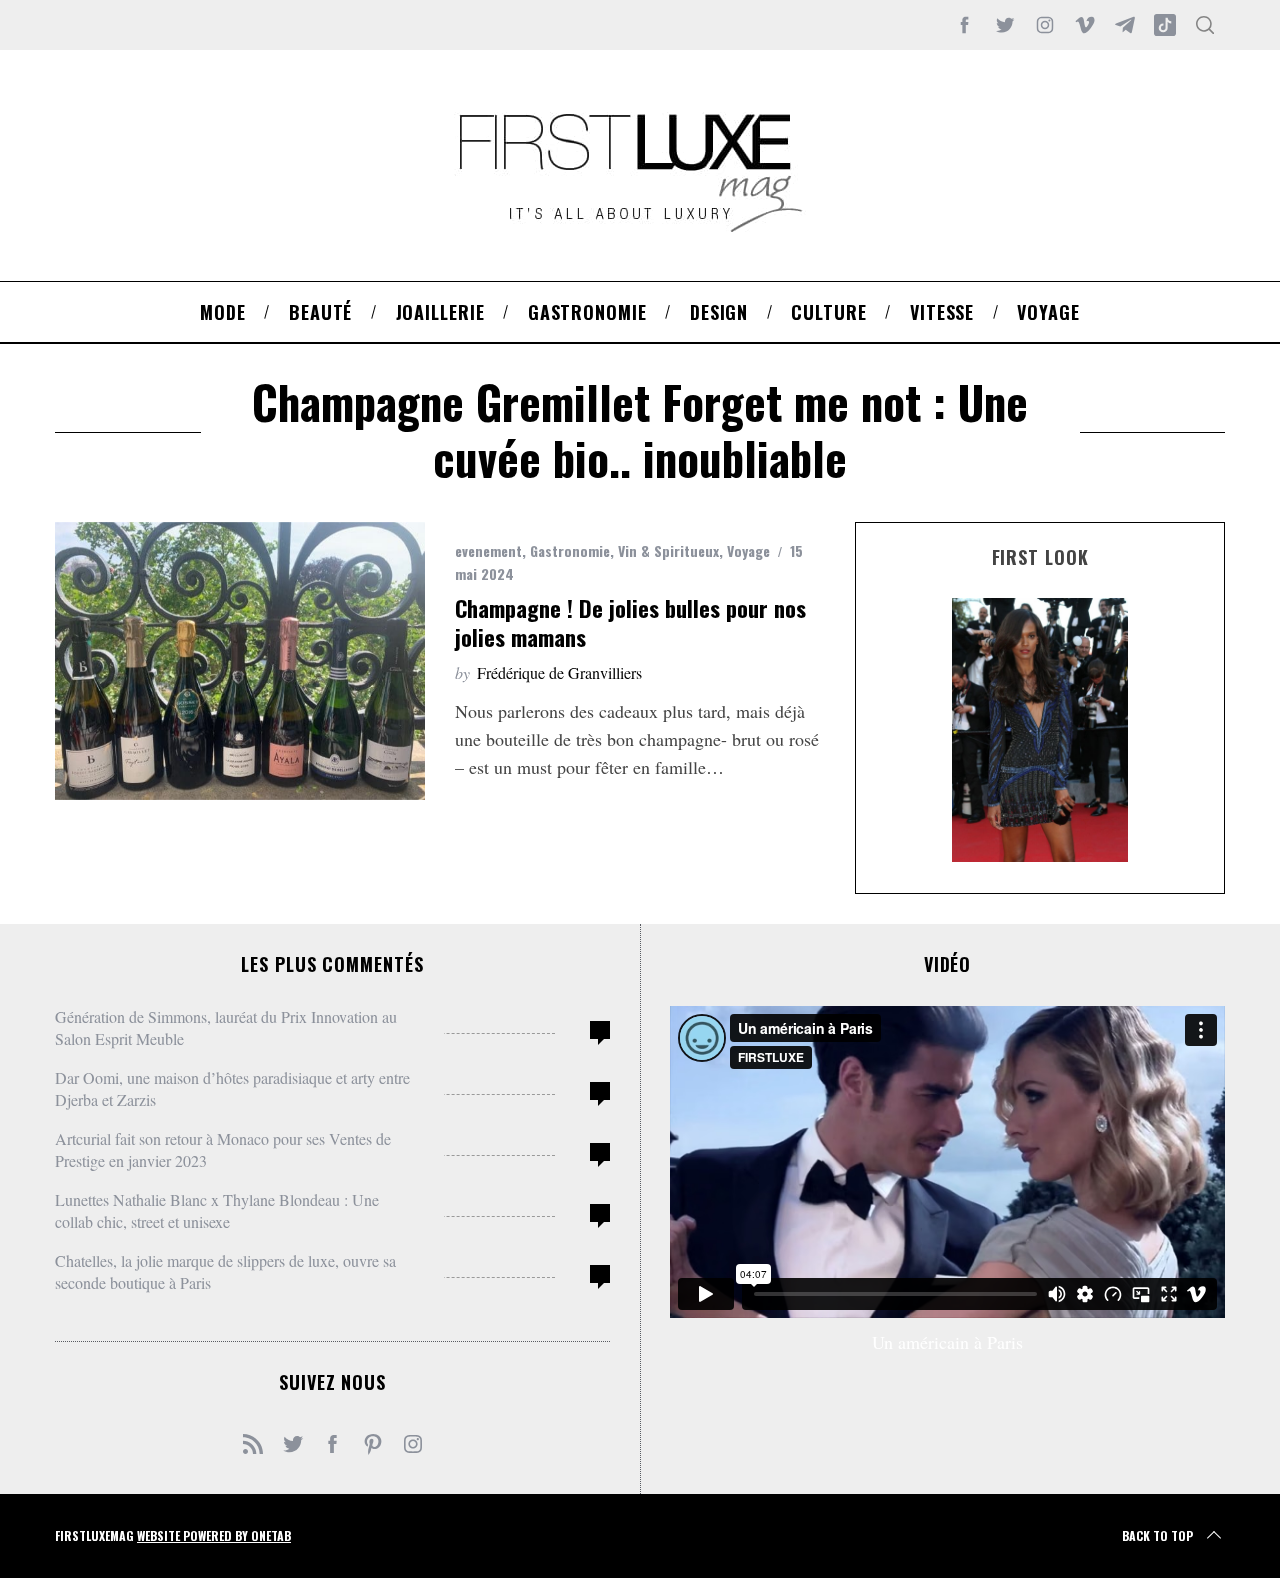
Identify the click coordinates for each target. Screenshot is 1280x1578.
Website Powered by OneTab (214, 1535)
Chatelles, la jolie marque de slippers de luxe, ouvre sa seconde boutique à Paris (225, 1271)
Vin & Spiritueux (668, 550)
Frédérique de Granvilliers (559, 672)
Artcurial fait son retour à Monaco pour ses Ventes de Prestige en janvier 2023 (223, 1149)
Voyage (748, 550)
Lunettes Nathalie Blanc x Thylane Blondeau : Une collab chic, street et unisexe (217, 1210)
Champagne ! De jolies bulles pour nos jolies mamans (630, 622)
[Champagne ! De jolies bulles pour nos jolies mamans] (240, 661)
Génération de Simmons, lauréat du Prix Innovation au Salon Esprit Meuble (226, 1027)
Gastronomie (570, 550)
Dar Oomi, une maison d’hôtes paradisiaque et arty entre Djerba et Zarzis (232, 1088)
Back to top (1157, 1535)
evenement (488, 550)
